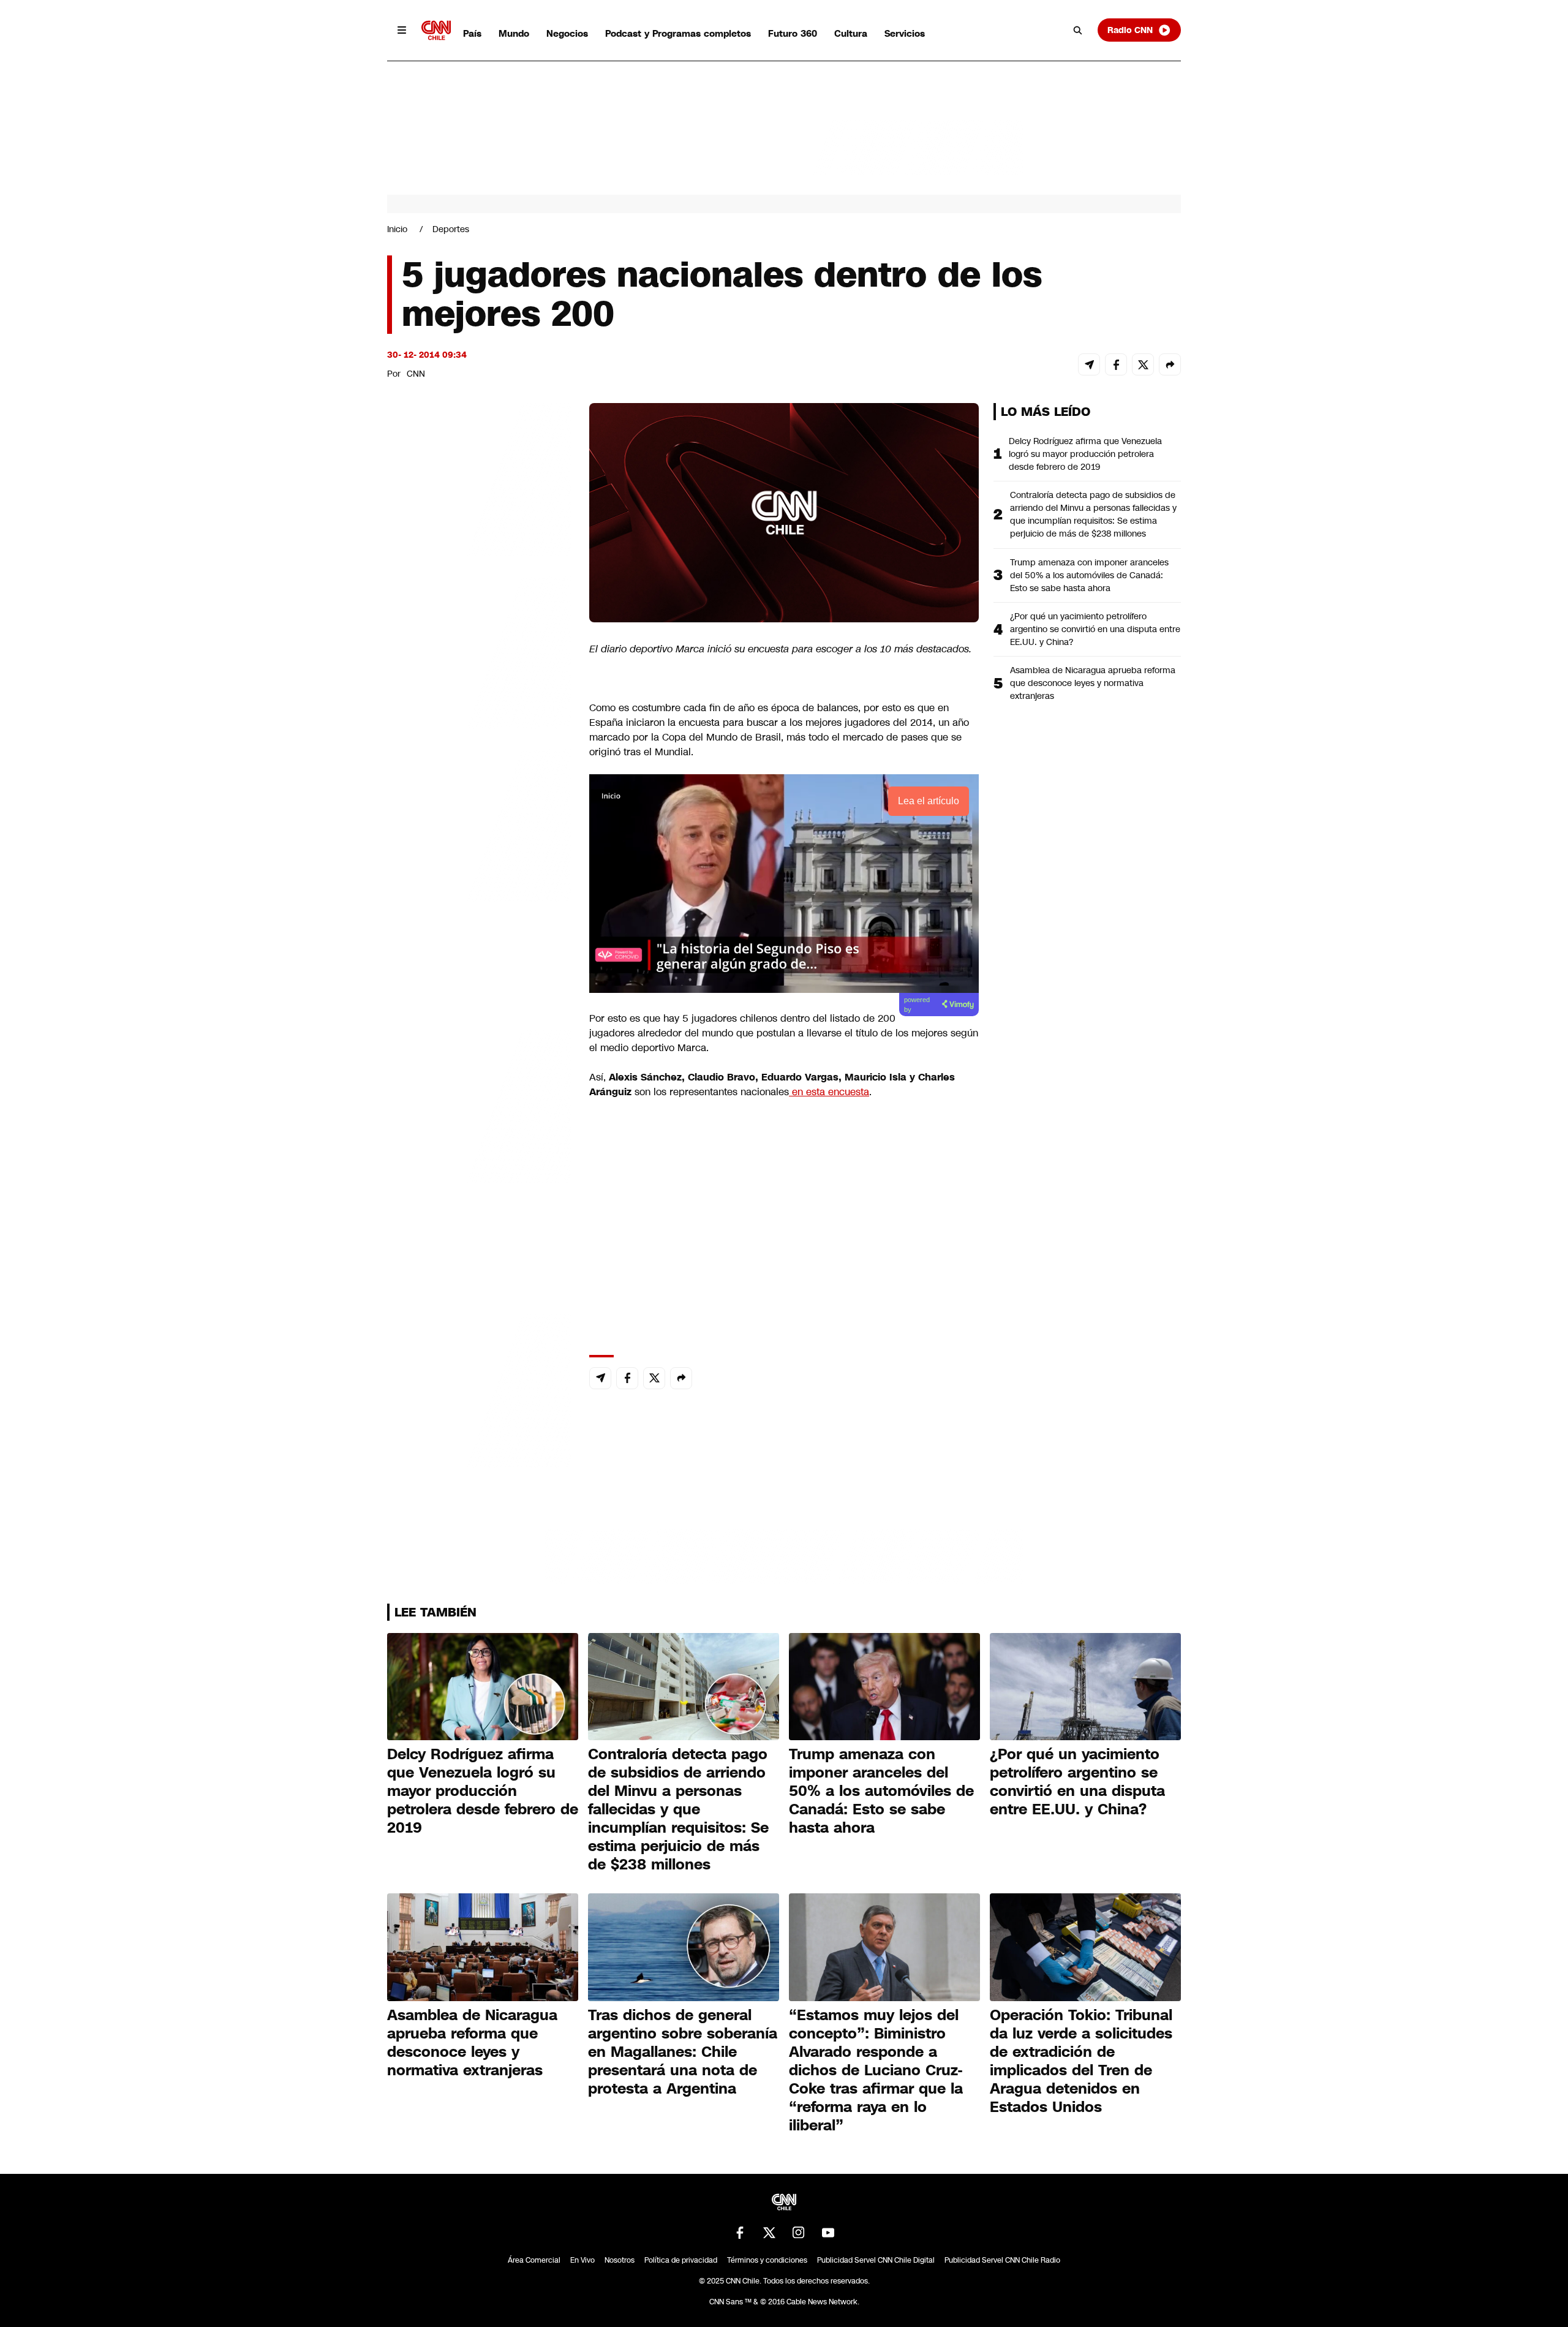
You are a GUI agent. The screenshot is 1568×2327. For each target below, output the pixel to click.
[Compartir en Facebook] (1116, 364)
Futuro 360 (793, 33)
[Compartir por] (1170, 364)
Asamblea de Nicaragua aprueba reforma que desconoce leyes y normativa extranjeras (1093, 683)
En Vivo (582, 2260)
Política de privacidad (681, 2260)
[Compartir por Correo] (1089, 364)
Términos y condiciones (767, 2260)
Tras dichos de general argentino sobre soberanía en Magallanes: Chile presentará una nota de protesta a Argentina (683, 2052)
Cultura (851, 33)
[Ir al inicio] (436, 30)
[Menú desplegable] (402, 30)
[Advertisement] (479, 1105)
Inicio (397, 229)
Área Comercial (534, 2260)
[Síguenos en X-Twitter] (769, 2233)
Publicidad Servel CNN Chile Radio (1002, 2260)
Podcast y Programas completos (678, 33)
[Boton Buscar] (1078, 30)
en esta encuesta (829, 1092)
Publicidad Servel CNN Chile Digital (876, 2260)
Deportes (451, 229)
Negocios (567, 33)
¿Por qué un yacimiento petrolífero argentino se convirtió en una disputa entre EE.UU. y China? (1095, 629)
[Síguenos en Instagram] (799, 2233)
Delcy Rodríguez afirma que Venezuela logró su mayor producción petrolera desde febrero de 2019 (1085, 454)
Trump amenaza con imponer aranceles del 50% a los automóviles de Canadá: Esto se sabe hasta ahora (1089, 575)
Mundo (514, 33)
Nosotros (620, 2260)
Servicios (905, 33)
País (472, 33)
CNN (416, 374)
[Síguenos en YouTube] (828, 2233)
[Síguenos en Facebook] (740, 2233)
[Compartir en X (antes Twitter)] (1143, 364)
